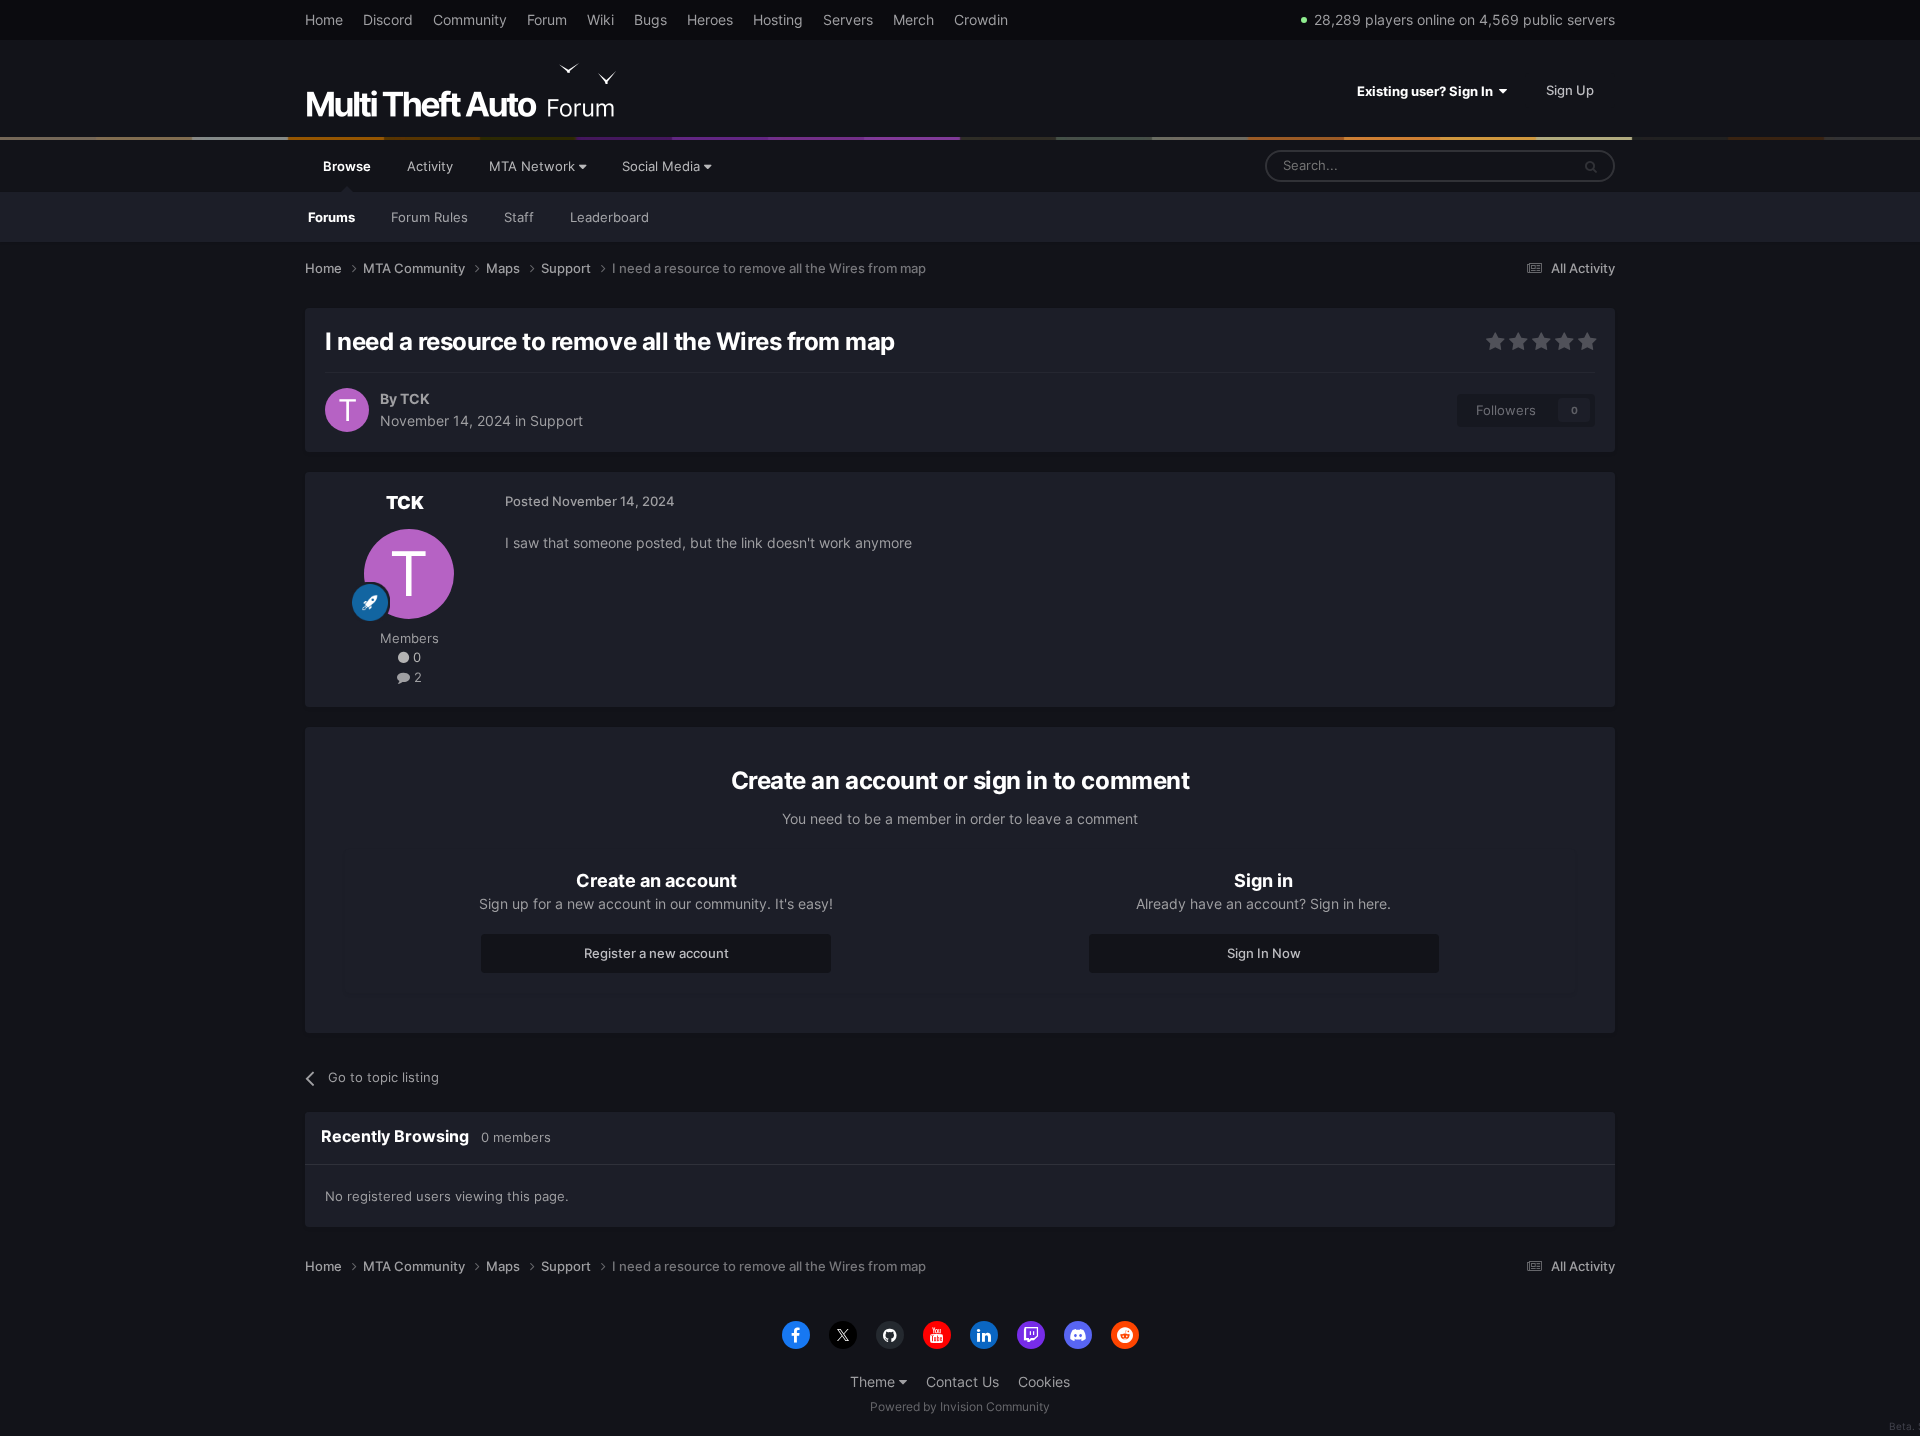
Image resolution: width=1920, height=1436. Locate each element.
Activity (430, 166)
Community (470, 19)
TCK (415, 398)
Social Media (663, 166)
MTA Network (534, 166)
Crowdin (981, 19)
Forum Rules (429, 217)
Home (324, 19)
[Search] (1591, 166)
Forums (331, 217)
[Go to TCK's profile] (347, 410)
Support (556, 420)
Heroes (710, 19)
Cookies (1044, 1381)
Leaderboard (609, 217)
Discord (388, 19)
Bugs (650, 19)
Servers (848, 19)
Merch (913, 19)
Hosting (778, 19)
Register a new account (656, 953)
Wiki (600, 19)
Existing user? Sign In (1428, 91)
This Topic (1513, 165)
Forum (547, 19)
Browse (347, 166)
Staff (519, 217)
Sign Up (1570, 90)
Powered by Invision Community (960, 1406)
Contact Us (962, 1381)
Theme (874, 1381)
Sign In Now (1264, 953)
